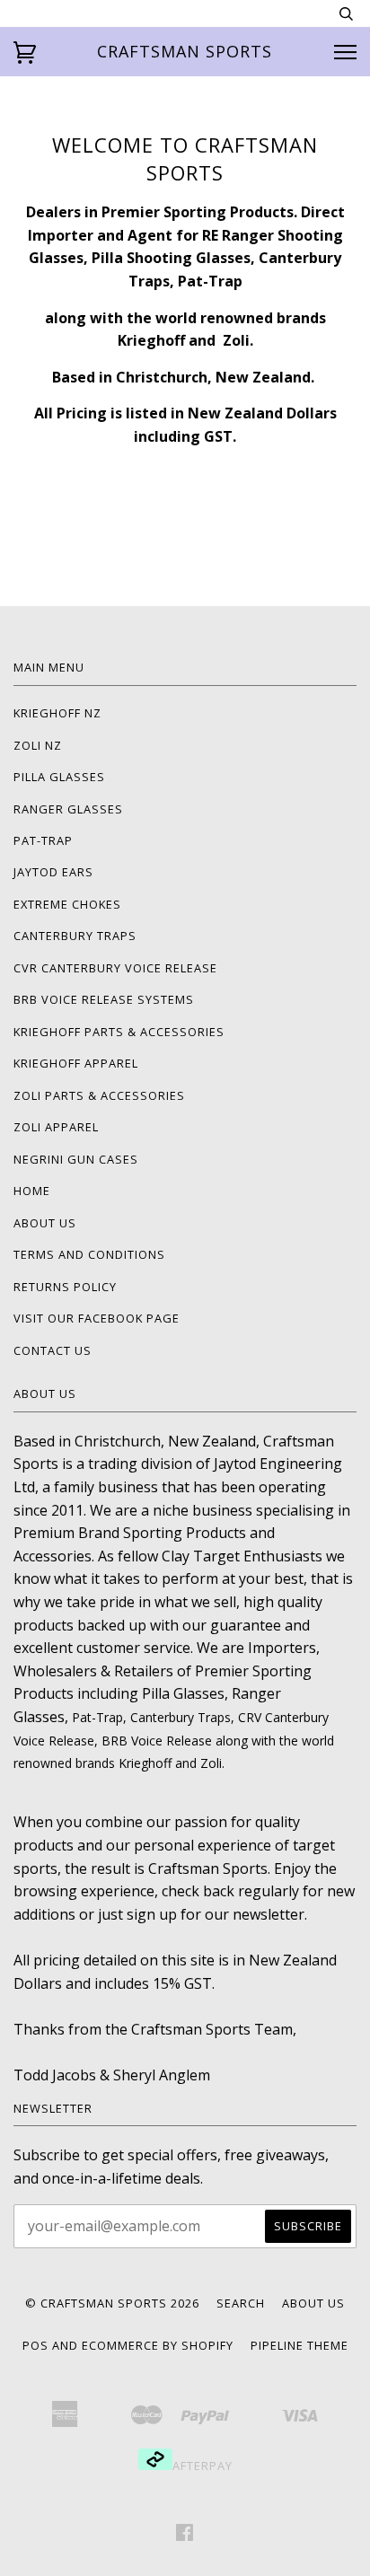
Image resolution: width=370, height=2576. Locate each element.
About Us (45, 1223)
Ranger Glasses (68, 809)
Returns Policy (65, 1287)
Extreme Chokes (67, 904)
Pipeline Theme (300, 2345)
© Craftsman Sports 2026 (112, 2303)
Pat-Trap (43, 840)
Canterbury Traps (75, 936)
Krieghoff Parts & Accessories (119, 1032)
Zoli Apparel (56, 1127)
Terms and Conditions (89, 1254)
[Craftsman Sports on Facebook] (185, 2535)
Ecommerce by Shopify (158, 2345)
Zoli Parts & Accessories (99, 1095)
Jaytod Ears (53, 872)
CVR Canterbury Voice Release (115, 968)
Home (32, 1191)
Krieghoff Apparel (76, 1063)
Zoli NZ (38, 745)
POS (35, 2345)
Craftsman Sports (185, 51)
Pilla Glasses (59, 777)
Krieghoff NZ (57, 713)
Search (241, 2303)
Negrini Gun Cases (76, 1159)
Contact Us (53, 1350)
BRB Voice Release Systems (104, 999)
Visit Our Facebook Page (97, 1318)
